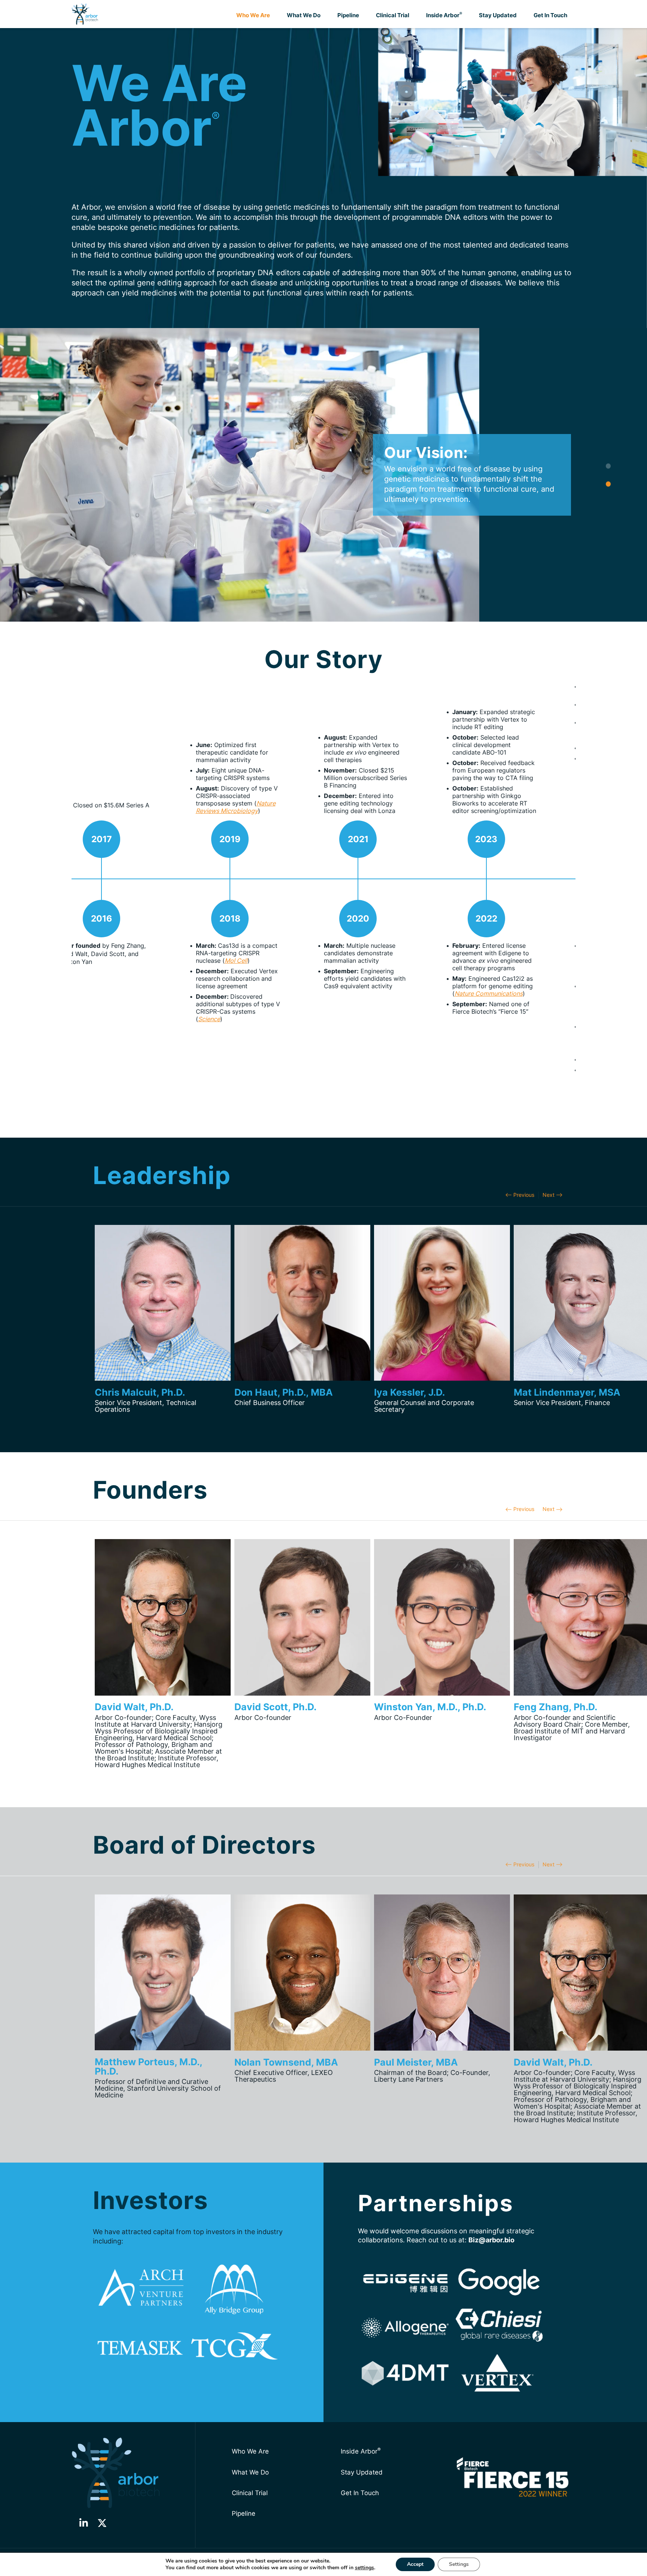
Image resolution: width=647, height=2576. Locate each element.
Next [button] (549, 1195)
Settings (459, 2564)
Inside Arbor (444, 15)
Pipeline (348, 15)
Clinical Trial (393, 15)
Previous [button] (524, 1195)
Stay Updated (498, 15)
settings (364, 2568)
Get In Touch (550, 15)
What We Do (304, 15)
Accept (415, 2564)
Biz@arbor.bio (491, 2240)
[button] (163, 1316)
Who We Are (253, 15)
